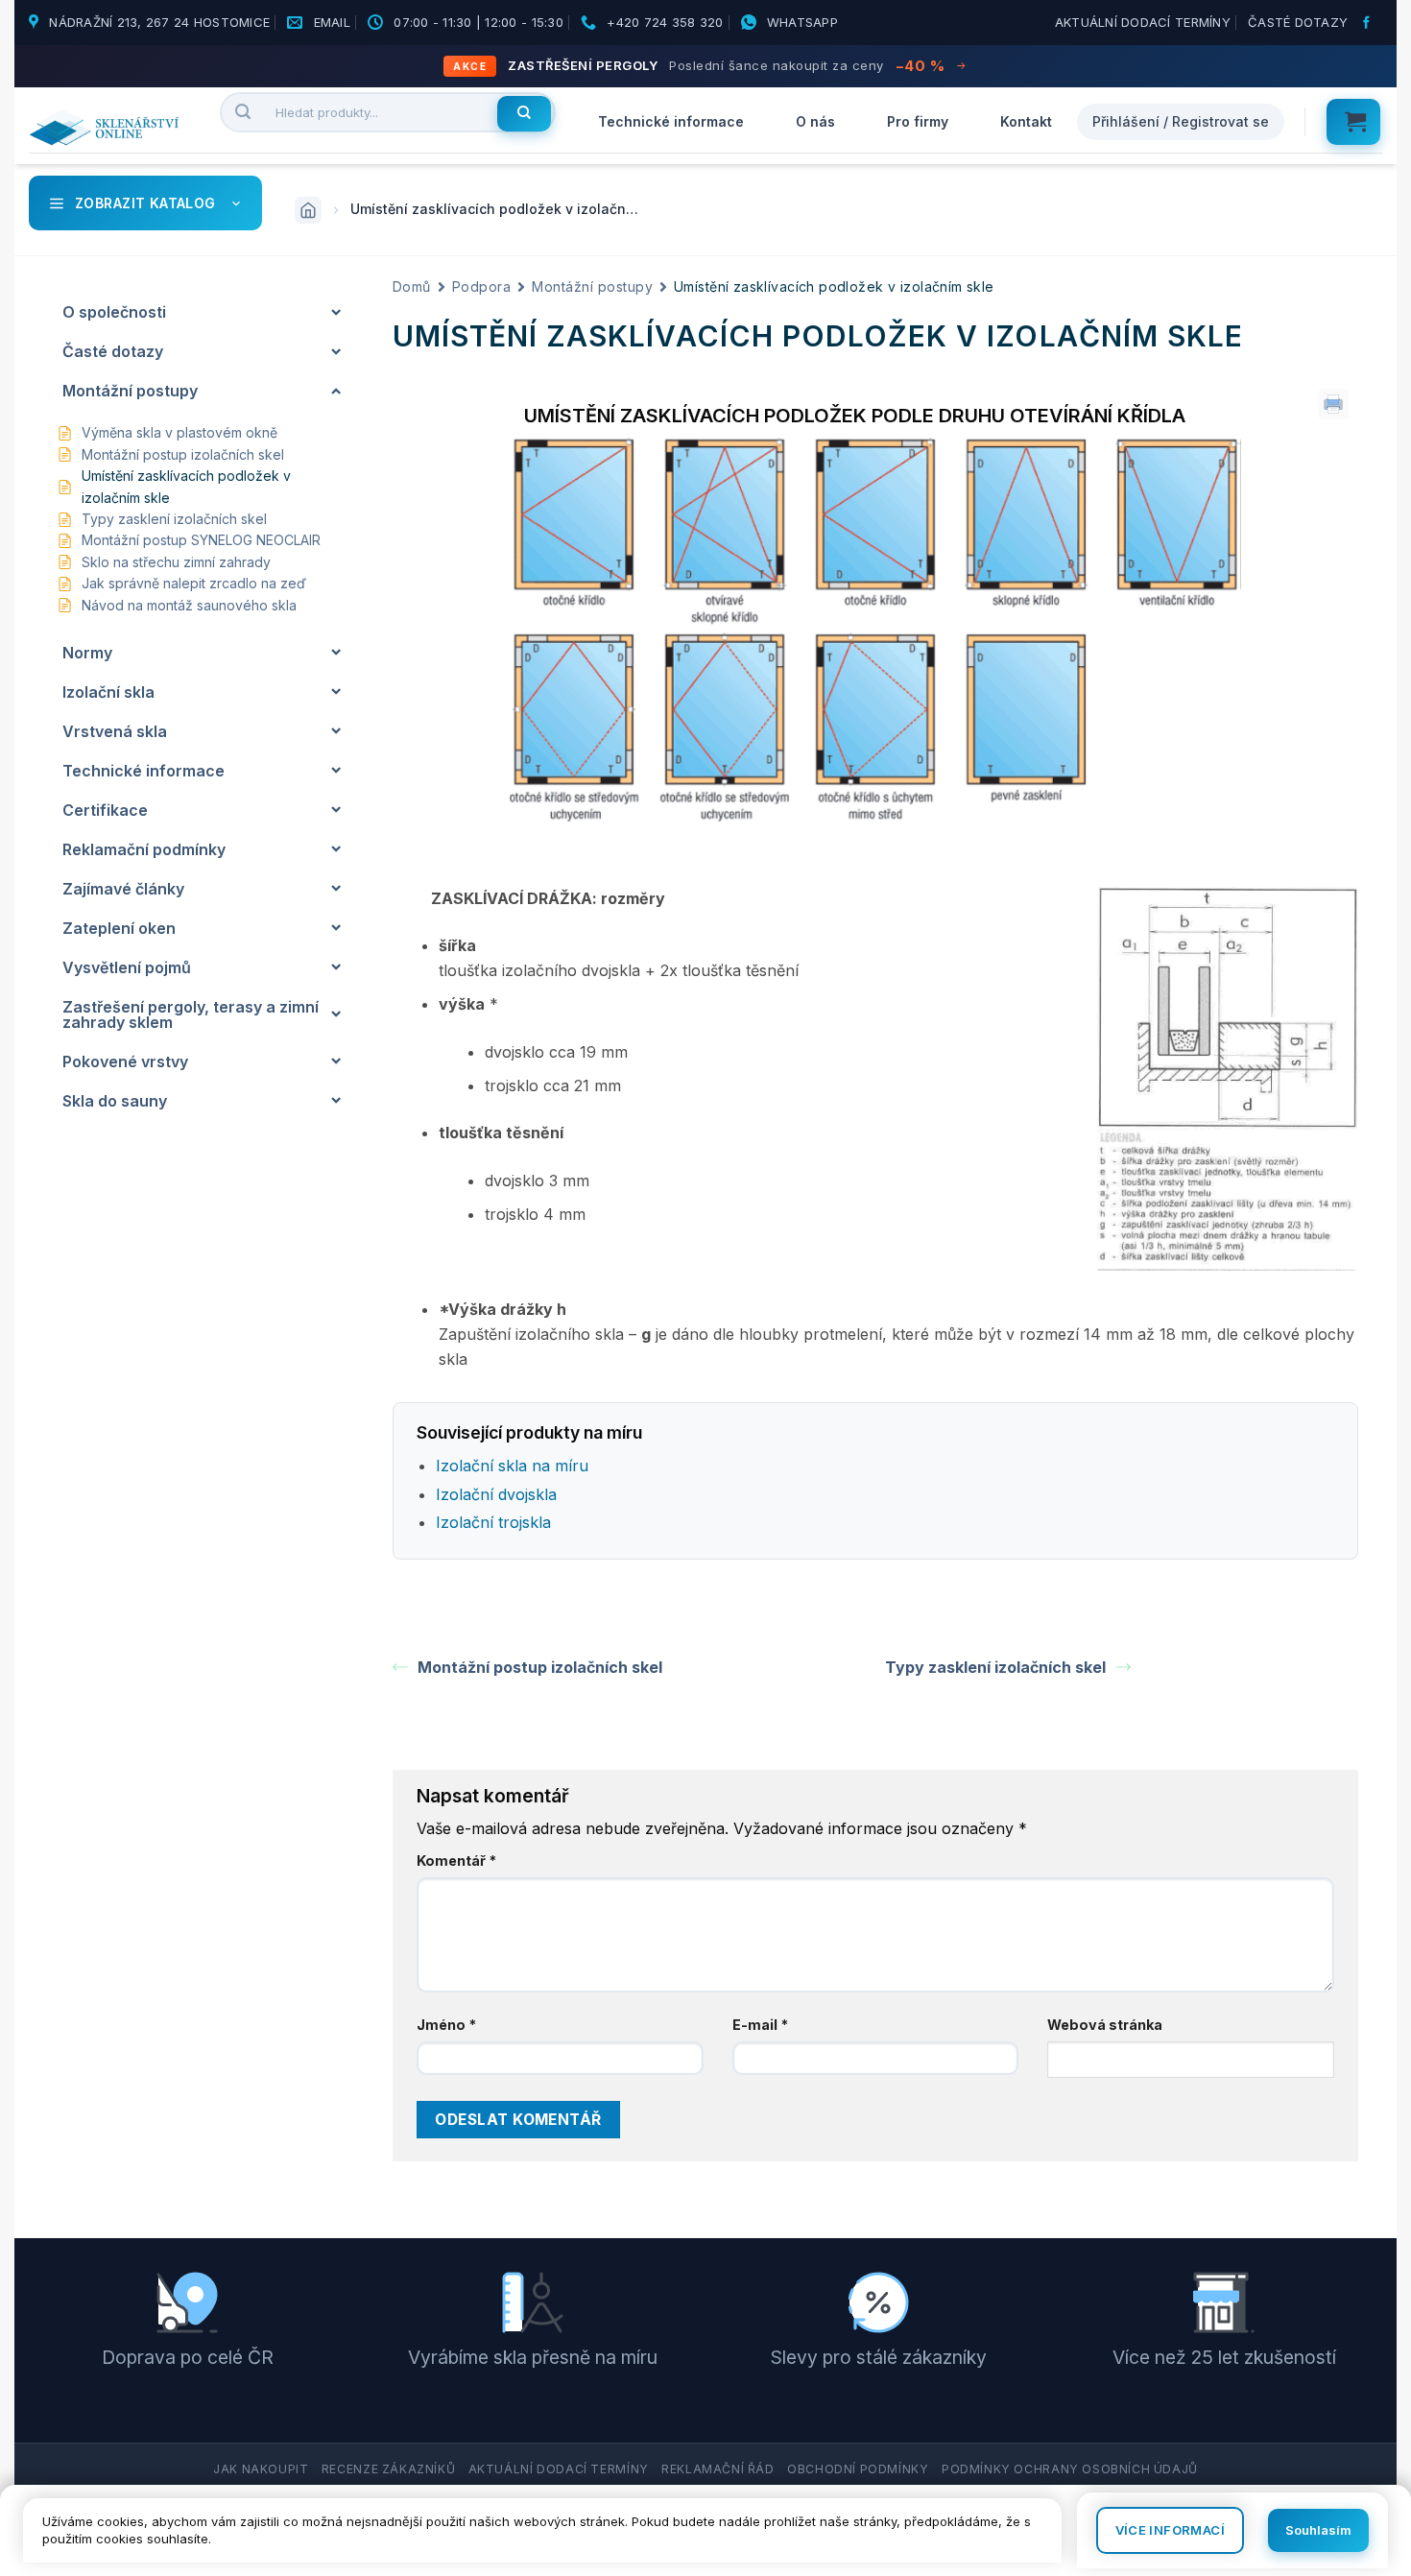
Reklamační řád (718, 2469)
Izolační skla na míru (512, 1466)
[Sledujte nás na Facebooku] (1369, 23)
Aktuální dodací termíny (1143, 22)
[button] (1353, 122)
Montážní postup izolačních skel (540, 1667)
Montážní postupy (592, 286)
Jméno (446, 2025)
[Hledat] (524, 114)
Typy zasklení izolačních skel (995, 1667)
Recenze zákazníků (388, 2469)
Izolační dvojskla (496, 1494)
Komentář (456, 1860)
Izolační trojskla (493, 1522)
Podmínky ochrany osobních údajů (1070, 2469)
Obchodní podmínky (858, 2469)
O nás (815, 121)
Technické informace (671, 121)
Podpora (481, 286)
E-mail (760, 2025)
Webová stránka (1105, 2025)
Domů (412, 286)
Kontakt (1026, 121)
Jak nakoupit (261, 2469)
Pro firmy (918, 121)
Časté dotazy (1298, 22)
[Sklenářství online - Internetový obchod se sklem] (110, 128)
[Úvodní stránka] (308, 210)
